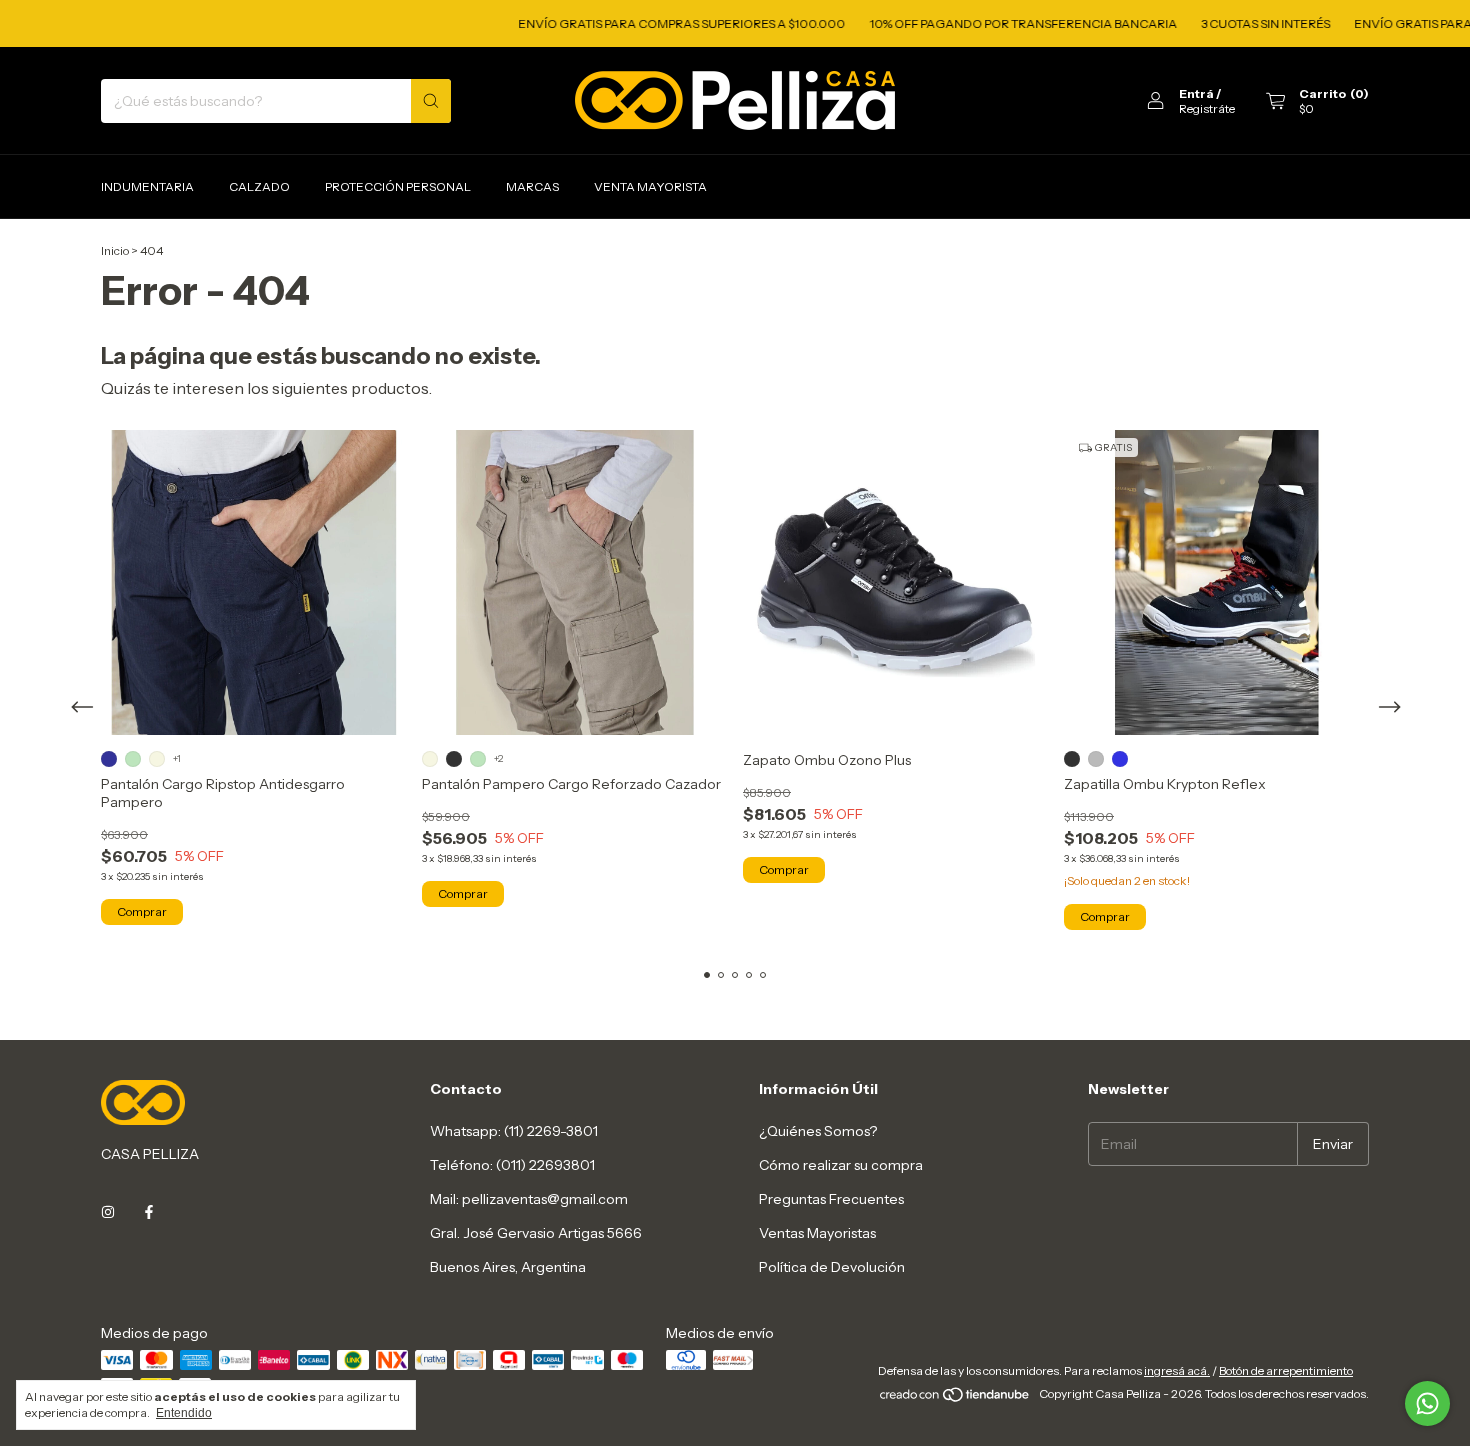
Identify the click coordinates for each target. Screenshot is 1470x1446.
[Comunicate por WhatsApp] (1427, 1403)
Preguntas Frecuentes (831, 1199)
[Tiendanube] (955, 1398)
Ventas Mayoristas (817, 1233)
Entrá (1196, 93)
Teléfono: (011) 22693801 (512, 1165)
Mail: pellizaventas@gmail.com (529, 1199)
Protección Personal (398, 186)
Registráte (1207, 108)
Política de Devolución (832, 1267)
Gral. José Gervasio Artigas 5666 (536, 1233)
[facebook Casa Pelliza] (149, 1212)
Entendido (184, 1413)
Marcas (532, 186)
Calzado (259, 186)
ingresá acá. (1177, 1370)
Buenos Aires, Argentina (508, 1267)
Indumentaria (147, 186)
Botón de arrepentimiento (1286, 1370)
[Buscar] (431, 101)
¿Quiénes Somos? (818, 1131)
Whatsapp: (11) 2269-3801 (514, 1131)
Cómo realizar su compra (841, 1165)
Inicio (115, 250)
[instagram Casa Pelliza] (108, 1212)
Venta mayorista (650, 186)
